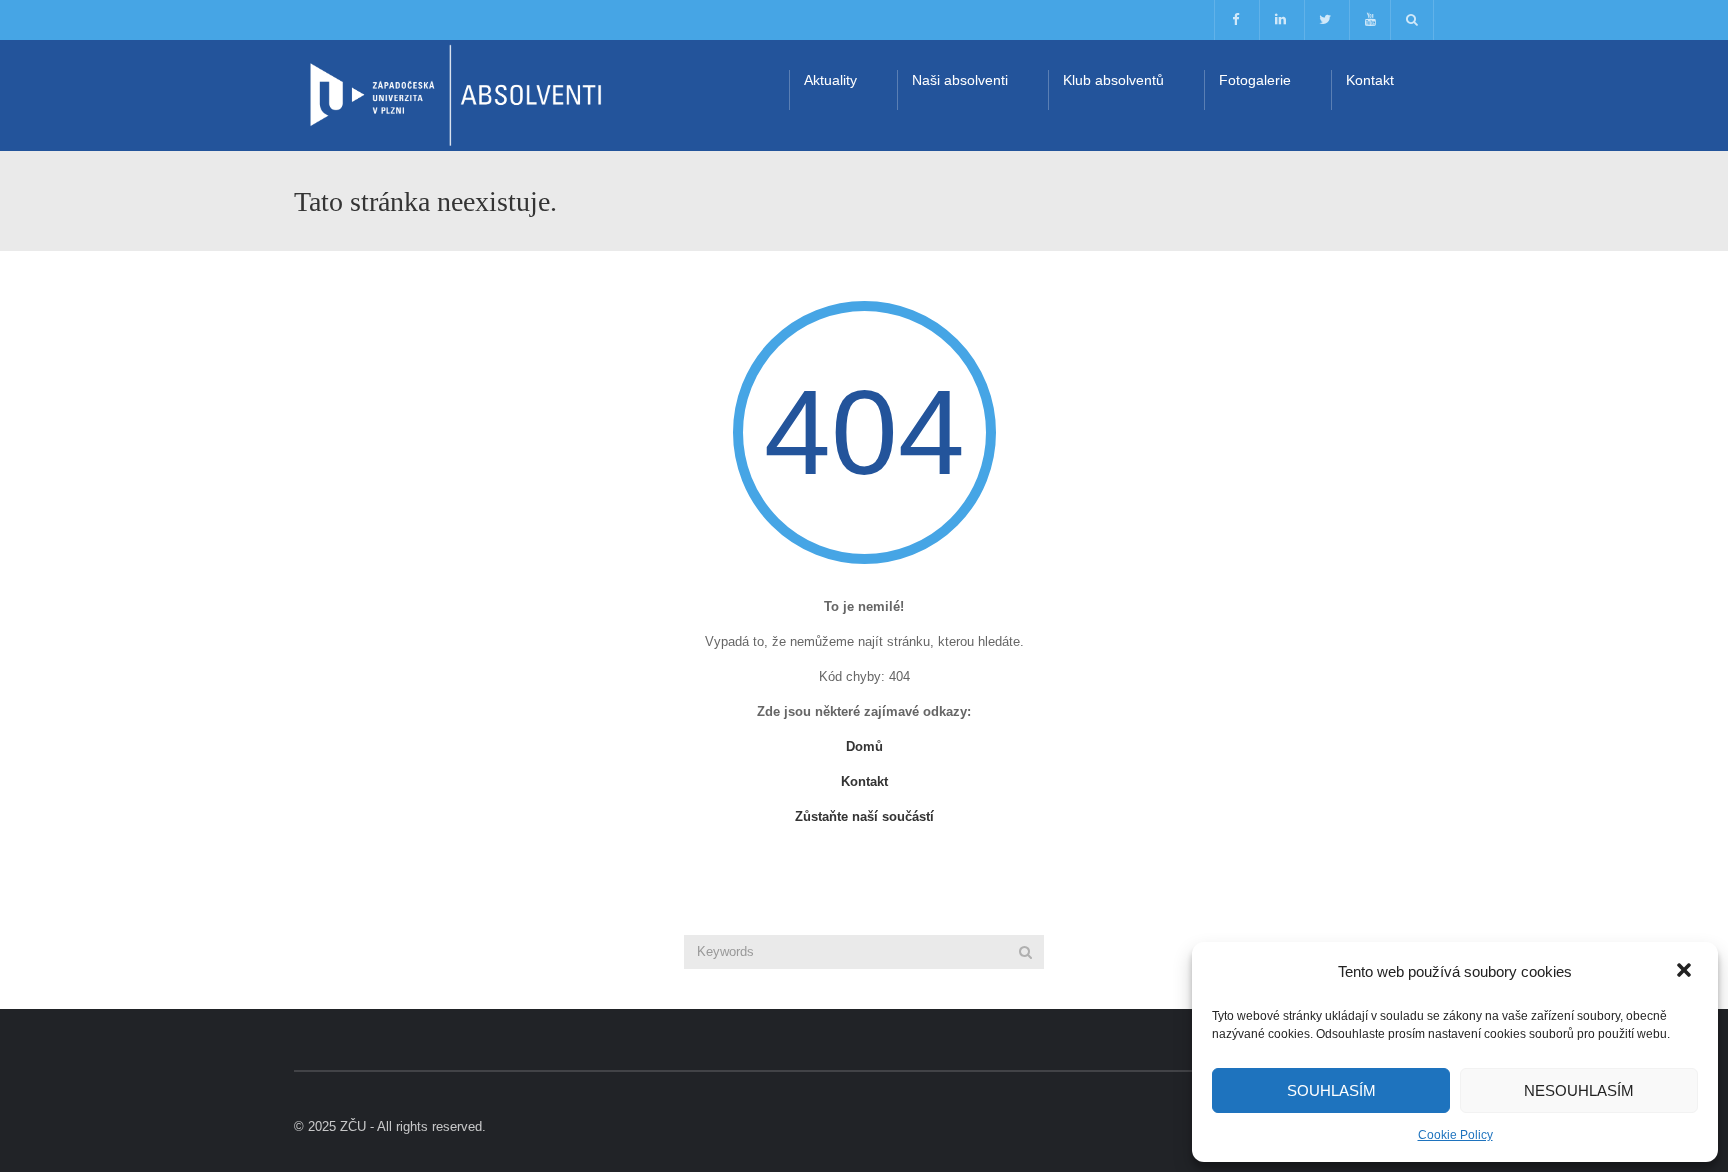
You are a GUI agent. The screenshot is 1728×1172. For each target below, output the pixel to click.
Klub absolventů (1113, 80)
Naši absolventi (960, 80)
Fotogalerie (1255, 80)
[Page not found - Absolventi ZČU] (454, 94)
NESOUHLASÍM (1579, 1090)
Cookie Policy (1455, 1135)
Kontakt (1370, 80)
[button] (1686, 972)
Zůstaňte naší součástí (864, 816)
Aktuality (830, 80)
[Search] (1025, 952)
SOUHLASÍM (1331, 1090)
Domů (864, 746)
